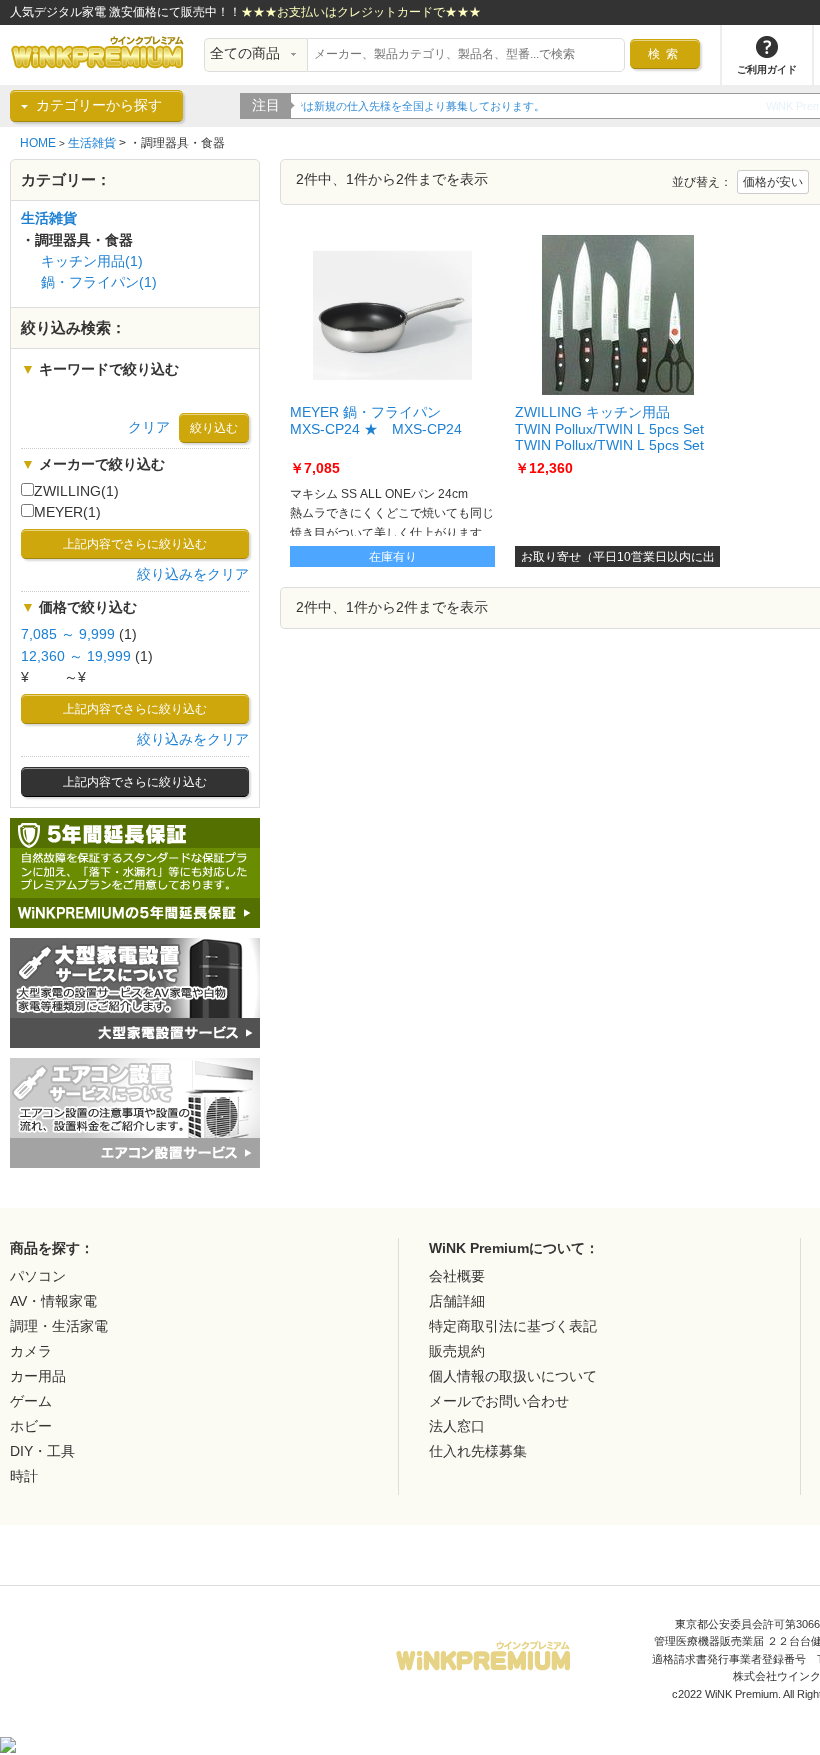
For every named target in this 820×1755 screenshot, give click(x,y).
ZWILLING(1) (76, 491)
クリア (149, 427)
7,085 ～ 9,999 (68, 634)
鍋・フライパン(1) (99, 282)
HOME (38, 143)
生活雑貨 (92, 143)
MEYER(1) (67, 512)
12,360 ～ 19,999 (76, 656)
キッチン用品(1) (92, 261)
